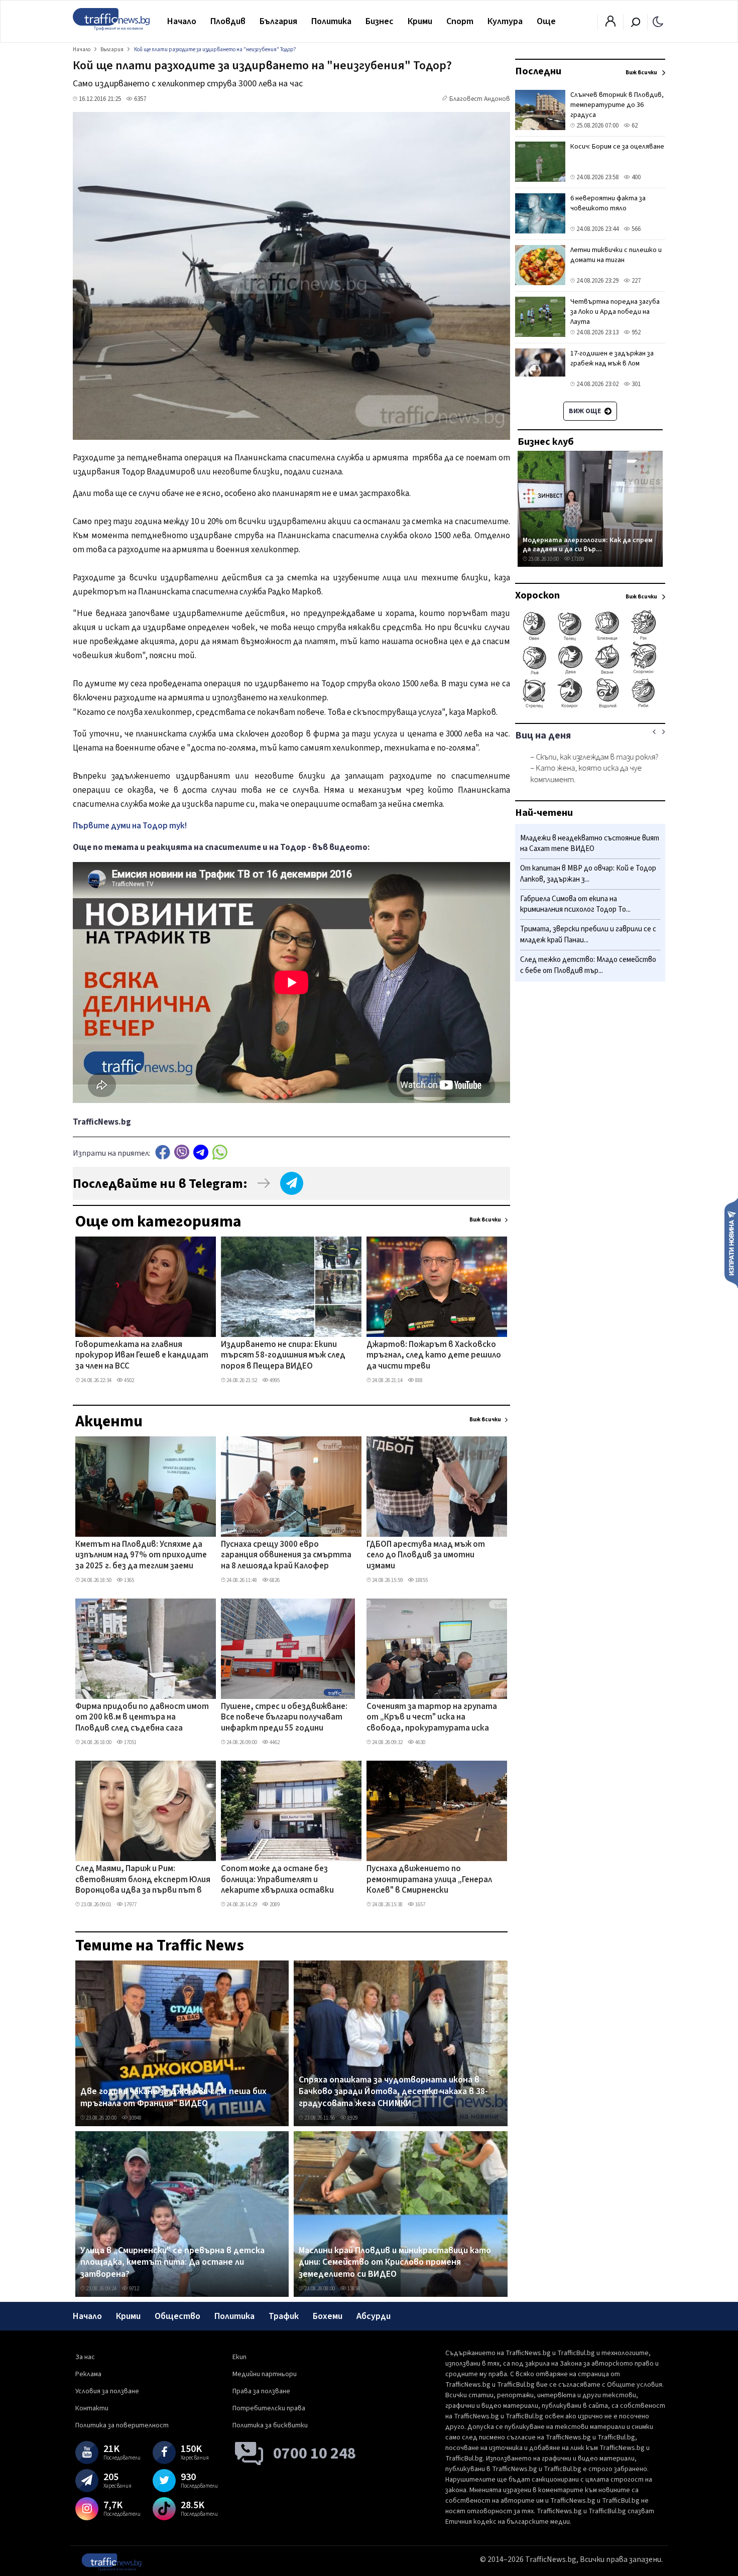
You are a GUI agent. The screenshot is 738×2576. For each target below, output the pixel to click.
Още (546, 21)
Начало (182, 21)
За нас (85, 2357)
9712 (134, 2289)
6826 (274, 1580)
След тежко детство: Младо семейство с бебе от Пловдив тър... (588, 965)
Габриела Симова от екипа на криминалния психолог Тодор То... (575, 904)
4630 (420, 1742)
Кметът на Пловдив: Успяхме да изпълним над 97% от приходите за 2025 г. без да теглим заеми (141, 1556)
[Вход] (610, 24)
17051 (130, 1742)
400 (635, 177)
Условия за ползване (107, 2391)
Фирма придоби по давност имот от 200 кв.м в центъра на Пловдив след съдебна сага (142, 1718)
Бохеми (328, 2316)
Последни (538, 71)
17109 (577, 559)
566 (635, 229)
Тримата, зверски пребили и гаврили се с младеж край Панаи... (588, 935)
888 (418, 1380)
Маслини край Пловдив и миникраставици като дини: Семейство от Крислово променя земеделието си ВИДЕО (395, 2262)
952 (635, 332)
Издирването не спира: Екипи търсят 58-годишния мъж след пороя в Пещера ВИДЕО (283, 1356)
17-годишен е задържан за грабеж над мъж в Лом (612, 358)
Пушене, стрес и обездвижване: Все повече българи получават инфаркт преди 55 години (284, 1718)
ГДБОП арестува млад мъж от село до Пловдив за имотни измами (426, 1556)
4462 (274, 1742)
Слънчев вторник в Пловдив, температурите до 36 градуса (617, 105)
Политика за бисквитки (270, 2425)
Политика (331, 21)
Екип (239, 2357)
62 (634, 126)
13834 (353, 2289)
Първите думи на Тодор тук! (130, 826)
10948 (135, 2118)
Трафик (284, 2316)
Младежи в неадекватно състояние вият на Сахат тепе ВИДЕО (590, 844)
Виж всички (485, 1220)
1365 (129, 1580)
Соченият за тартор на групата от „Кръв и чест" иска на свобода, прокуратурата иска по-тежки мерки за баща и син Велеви (432, 1718)
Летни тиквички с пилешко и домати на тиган (616, 255)
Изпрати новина (731, 1243)
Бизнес (380, 21)
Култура (505, 21)
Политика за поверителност (122, 2425)
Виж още (586, 411)
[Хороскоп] (590, 707)
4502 (129, 1380)
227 (635, 281)
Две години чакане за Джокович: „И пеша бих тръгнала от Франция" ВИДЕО (173, 2097)
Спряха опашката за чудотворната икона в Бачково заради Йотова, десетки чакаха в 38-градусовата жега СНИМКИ (393, 2092)
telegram (201, 1152)
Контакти (92, 2408)
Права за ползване (261, 2391)
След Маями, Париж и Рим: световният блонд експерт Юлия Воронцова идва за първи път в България (143, 1880)
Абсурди (374, 2316)
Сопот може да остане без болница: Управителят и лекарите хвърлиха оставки (277, 1880)
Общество (177, 2316)
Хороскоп (537, 595)
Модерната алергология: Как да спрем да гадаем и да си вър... (588, 544)
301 (635, 384)
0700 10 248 (315, 2454)
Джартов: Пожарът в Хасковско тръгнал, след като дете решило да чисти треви (434, 1356)
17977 (130, 1905)
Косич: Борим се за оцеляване (617, 147)
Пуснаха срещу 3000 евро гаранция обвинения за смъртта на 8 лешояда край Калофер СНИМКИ (286, 1556)
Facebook (163, 1152)
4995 (274, 1380)
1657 (420, 1905)
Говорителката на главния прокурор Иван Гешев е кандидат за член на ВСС (142, 1356)
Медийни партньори (265, 2374)
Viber (182, 1152)
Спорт (460, 21)
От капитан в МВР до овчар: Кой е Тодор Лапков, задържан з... (588, 874)
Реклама (88, 2374)
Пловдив (228, 21)
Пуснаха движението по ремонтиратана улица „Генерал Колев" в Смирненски (429, 1880)
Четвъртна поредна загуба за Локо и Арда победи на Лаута (615, 312)
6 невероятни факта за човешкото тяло (608, 203)
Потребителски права (269, 2408)
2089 (274, 1905)
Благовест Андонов (480, 99)
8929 (352, 2118)
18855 (421, 1580)
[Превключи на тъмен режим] (658, 21)
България (278, 21)
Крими (420, 21)
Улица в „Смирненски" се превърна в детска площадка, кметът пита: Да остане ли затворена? (172, 2262)
